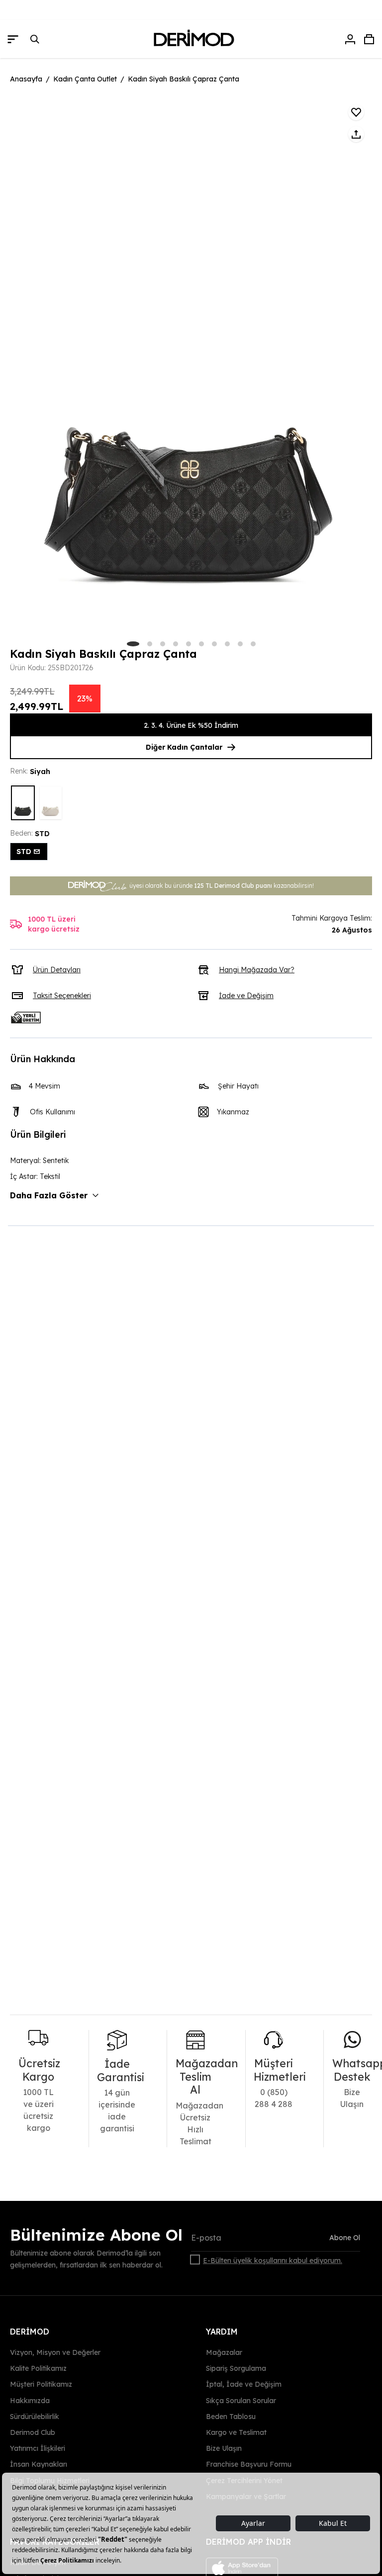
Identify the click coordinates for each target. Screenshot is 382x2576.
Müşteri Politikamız (41, 2384)
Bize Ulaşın (224, 2448)
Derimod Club (33, 2432)
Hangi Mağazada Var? (257, 970)
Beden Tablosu (231, 2417)
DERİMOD (30, 2332)
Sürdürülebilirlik (35, 2417)
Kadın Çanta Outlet (85, 79)
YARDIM (222, 2332)
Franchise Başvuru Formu (249, 2464)
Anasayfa (26, 79)
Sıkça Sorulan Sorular (241, 2400)
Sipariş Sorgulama (236, 2368)
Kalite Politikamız (38, 2368)
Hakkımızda (30, 2400)
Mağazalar (224, 2352)
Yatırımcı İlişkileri (38, 2448)
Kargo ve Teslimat (236, 2432)
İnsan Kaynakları (39, 2464)
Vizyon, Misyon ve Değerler (55, 2352)
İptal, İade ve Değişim (244, 2384)
